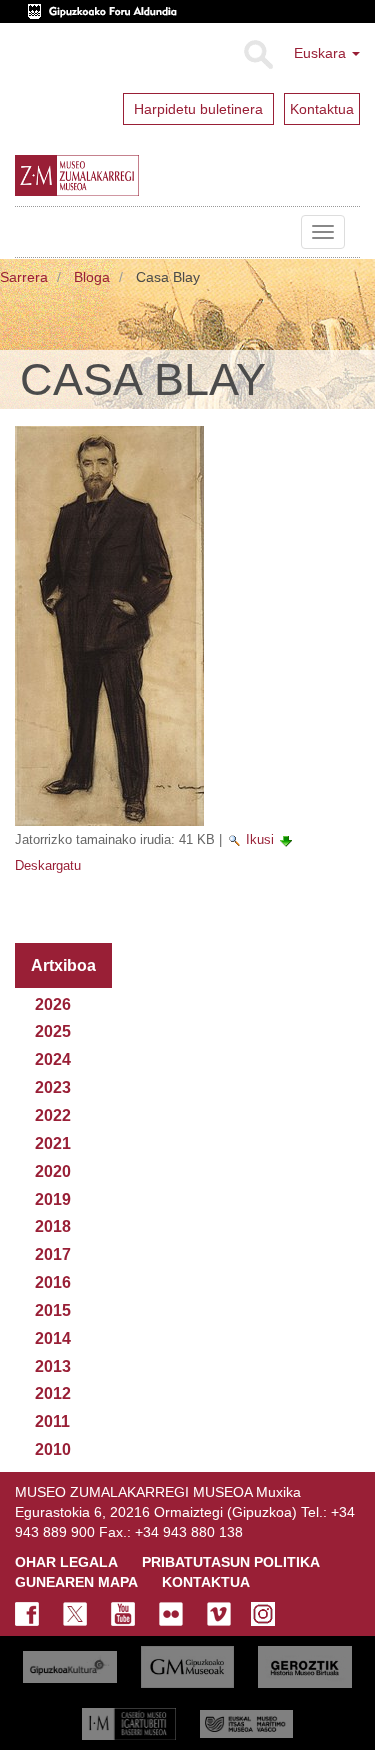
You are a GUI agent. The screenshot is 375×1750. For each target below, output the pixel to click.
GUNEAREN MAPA (76, 1582)
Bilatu (257, 55)
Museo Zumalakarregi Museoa (30, 232)
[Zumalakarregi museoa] (118, 176)
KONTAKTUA (206, 1582)
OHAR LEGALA (66, 1562)
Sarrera (24, 277)
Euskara (322, 53)
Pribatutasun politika (231, 1562)
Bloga (92, 277)
